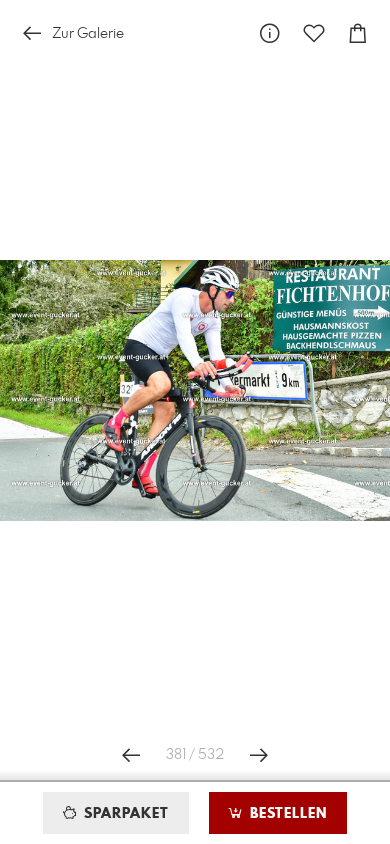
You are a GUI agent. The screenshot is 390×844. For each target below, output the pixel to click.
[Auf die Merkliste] (314, 33)
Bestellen (286, 814)
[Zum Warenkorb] (358, 33)
